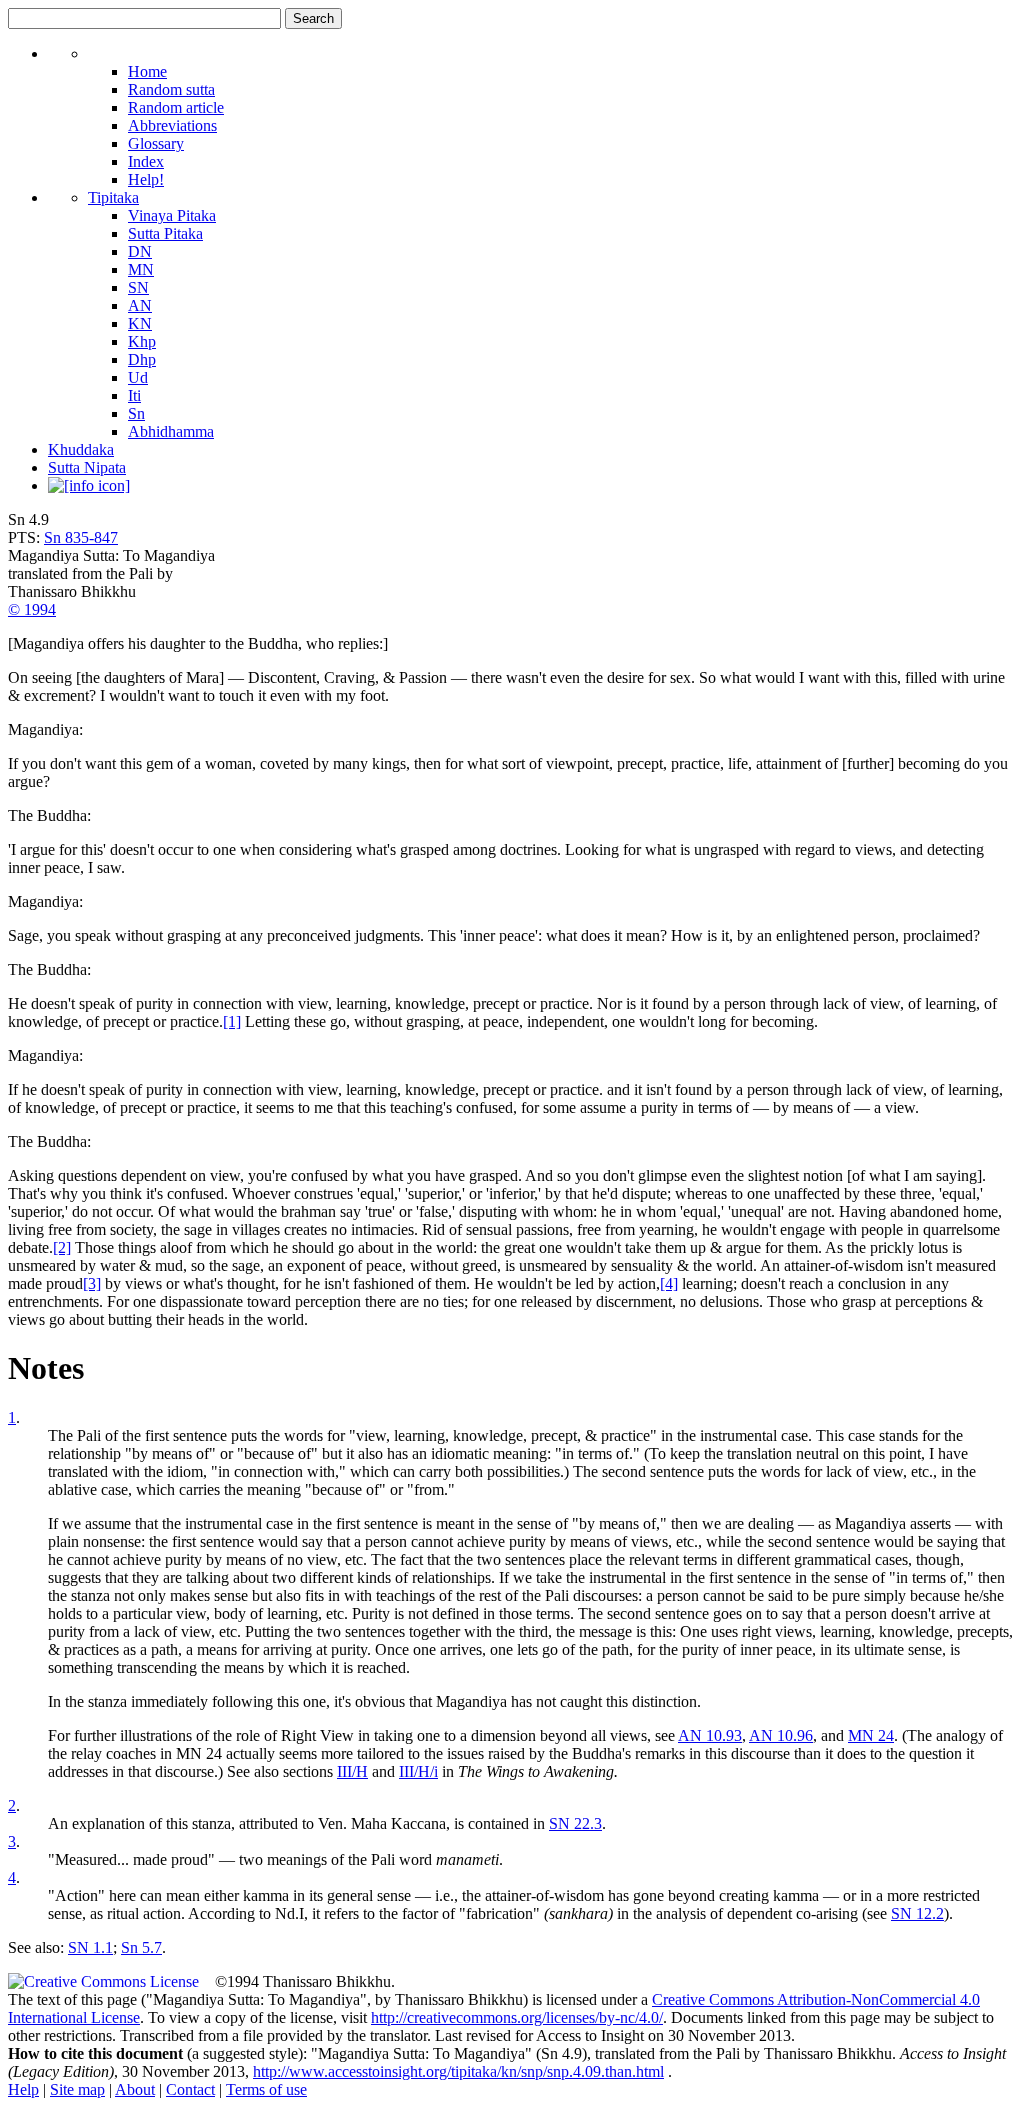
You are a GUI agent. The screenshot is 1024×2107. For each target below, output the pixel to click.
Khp (142, 341)
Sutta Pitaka (165, 233)
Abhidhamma (171, 431)
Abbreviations (172, 125)
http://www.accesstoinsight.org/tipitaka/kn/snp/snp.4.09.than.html (458, 2071)
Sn (136, 413)
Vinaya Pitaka (172, 215)
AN (140, 305)
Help (23, 2089)
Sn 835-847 (81, 537)
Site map (77, 2089)
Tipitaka (113, 197)
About (135, 2089)
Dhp (142, 359)
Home (147, 71)
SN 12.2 (917, 1913)
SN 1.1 (90, 1947)
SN (138, 287)
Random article (176, 107)
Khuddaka (81, 449)
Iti (134, 395)
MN (141, 269)
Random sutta (171, 89)
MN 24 (871, 1735)
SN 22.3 (575, 1823)
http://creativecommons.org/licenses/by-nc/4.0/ (517, 2017)
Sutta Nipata (87, 467)
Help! (146, 179)
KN (140, 323)
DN (140, 251)
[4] (669, 1283)
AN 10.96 (781, 1735)
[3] (92, 1283)
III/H (352, 1771)
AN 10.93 (710, 1735)
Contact (190, 2089)
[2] (62, 1247)
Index (146, 161)
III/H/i (418, 1771)
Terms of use (266, 2089)
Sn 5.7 (141, 1947)
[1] (232, 1021)
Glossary (156, 143)
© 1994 (32, 609)
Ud (138, 377)
